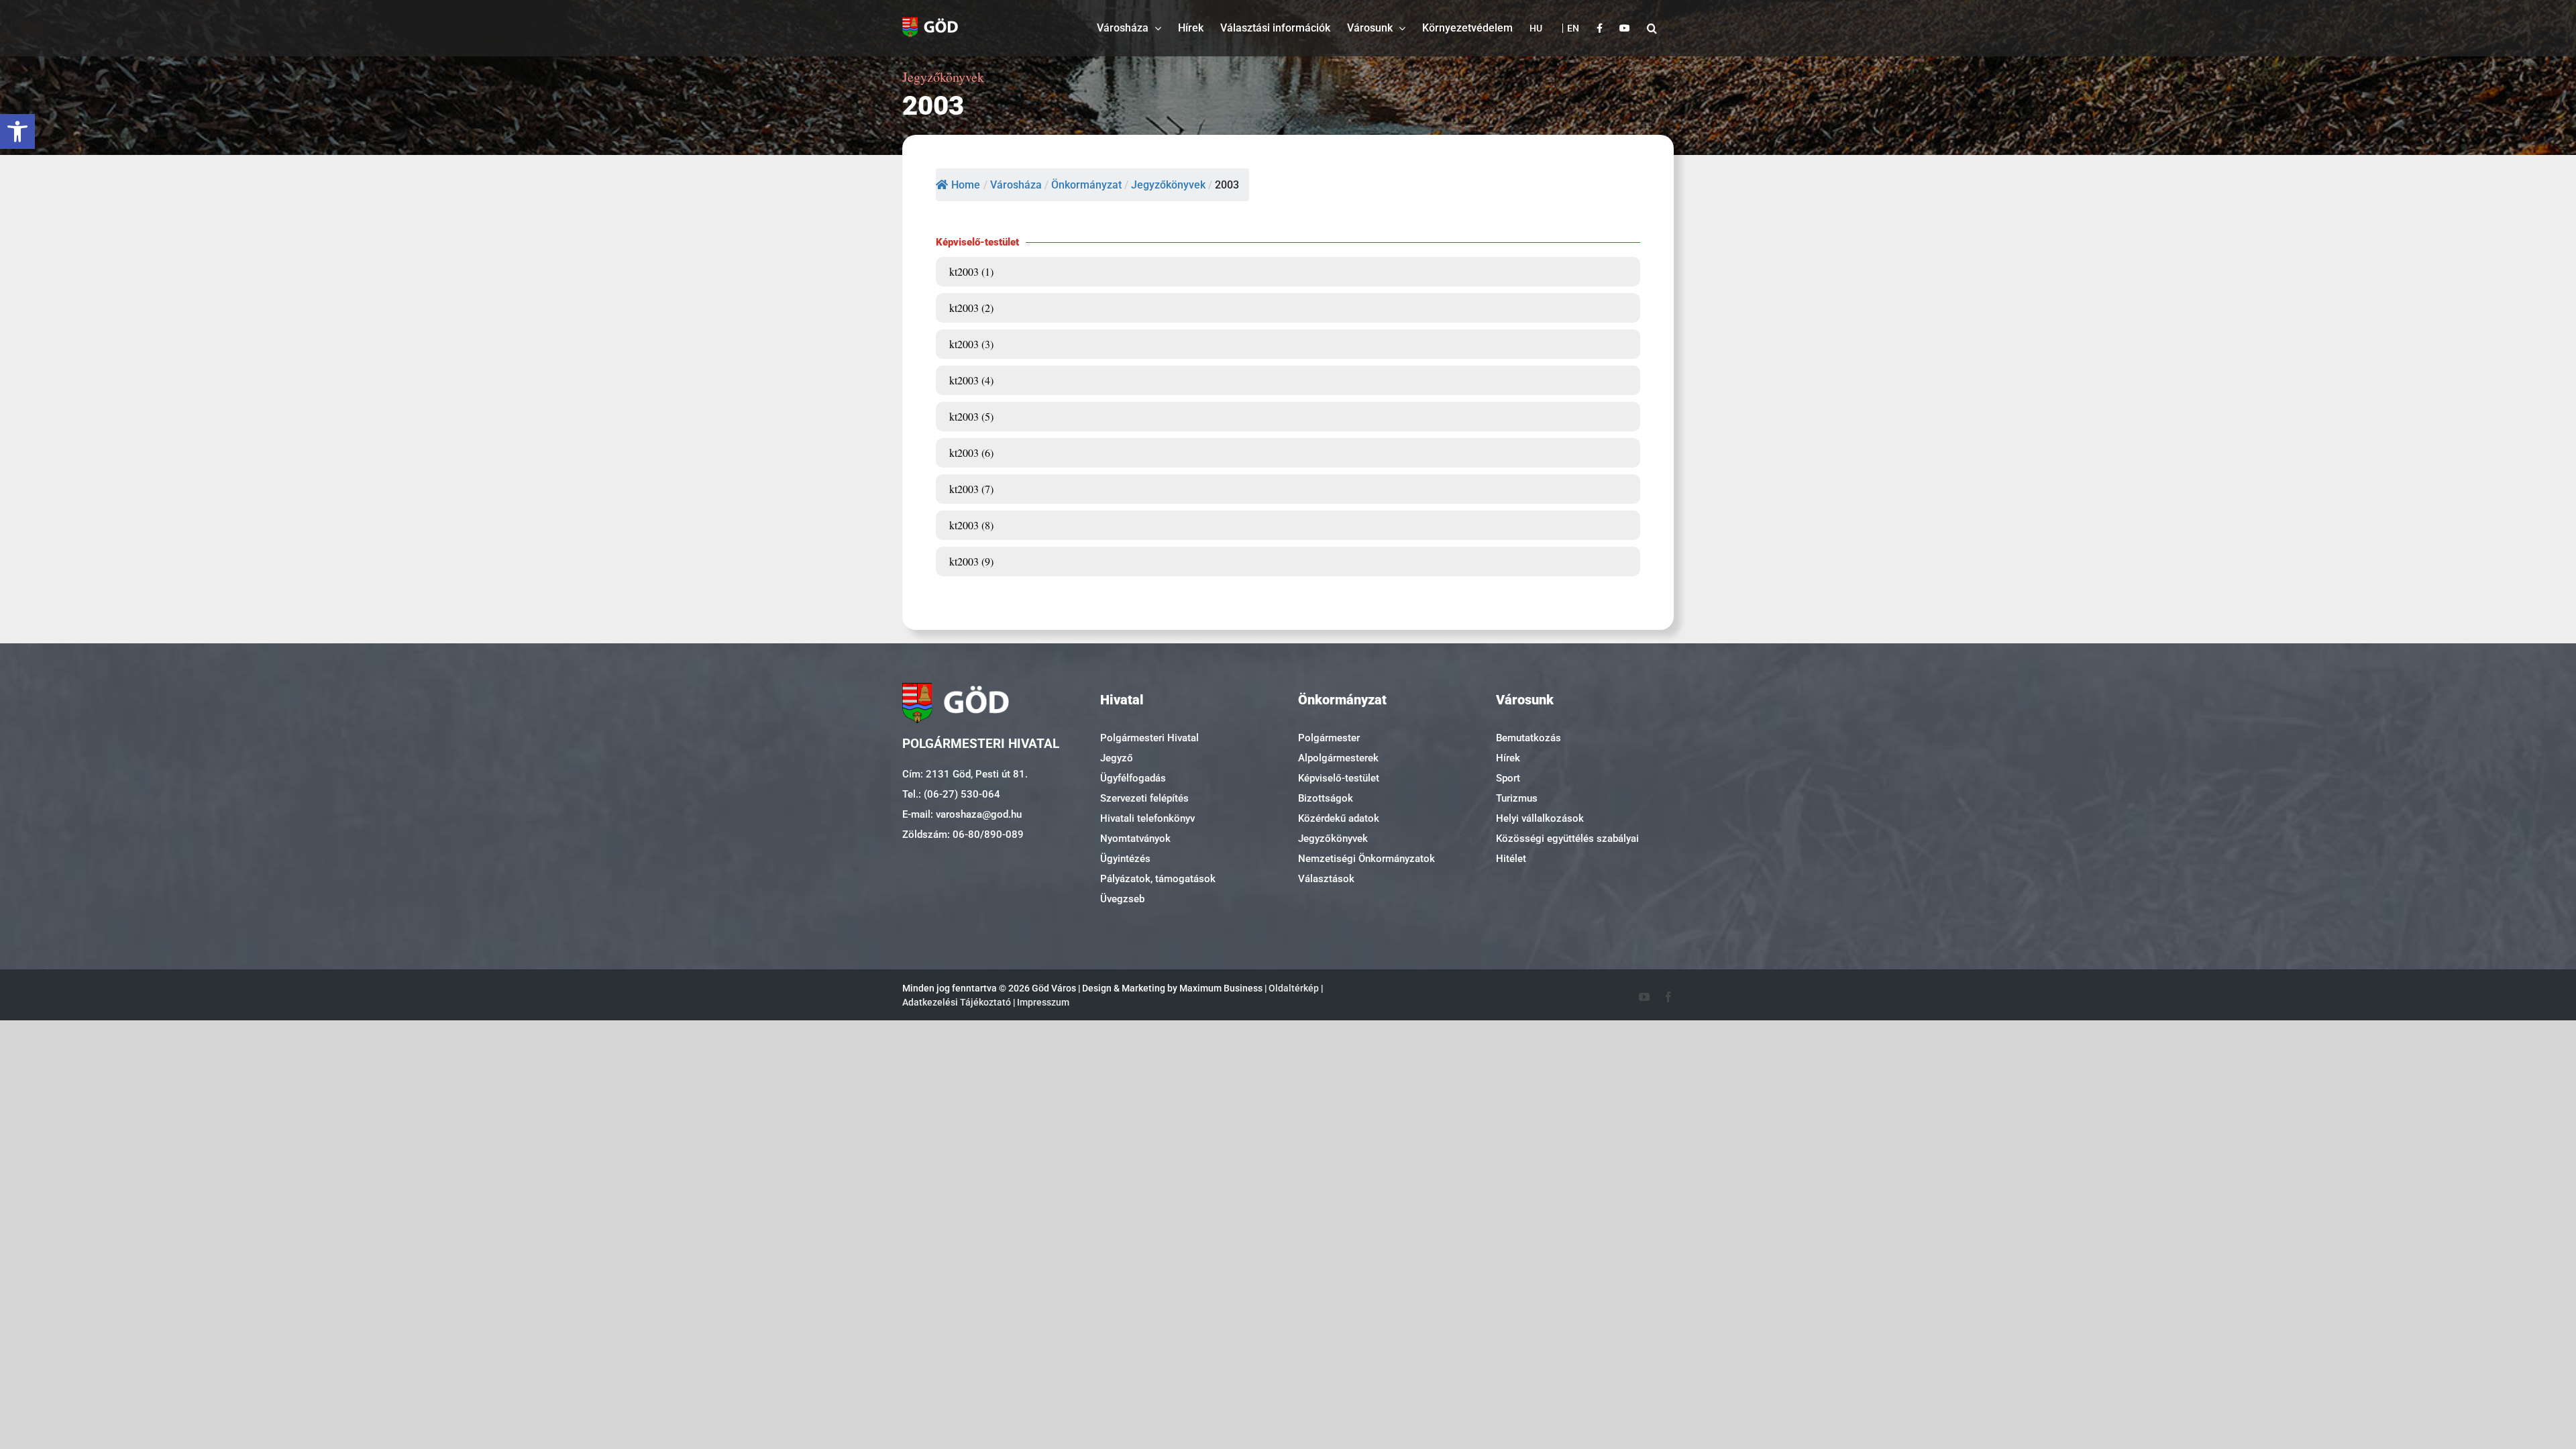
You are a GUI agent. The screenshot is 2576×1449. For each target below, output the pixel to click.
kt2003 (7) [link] (971, 489)
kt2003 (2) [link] (971, 308)
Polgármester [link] (1329, 738)
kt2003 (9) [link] (971, 561)
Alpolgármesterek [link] (1338, 758)
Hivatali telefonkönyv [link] (1147, 818)
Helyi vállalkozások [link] (1540, 818)
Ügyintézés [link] (1125, 859)
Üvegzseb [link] (1122, 899)
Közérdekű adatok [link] (1339, 818)
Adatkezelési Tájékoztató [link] (957, 1002)
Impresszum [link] (1043, 1002)
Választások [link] (1326, 879)
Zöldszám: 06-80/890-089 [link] (963, 835)
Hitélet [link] (1511, 859)
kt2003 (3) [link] (971, 344)
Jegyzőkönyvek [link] (1333, 839)
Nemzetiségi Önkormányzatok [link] (1366, 859)
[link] (17, 131)
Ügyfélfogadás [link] (1133, 778)
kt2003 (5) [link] (971, 416)
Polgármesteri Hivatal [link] (1149, 738)
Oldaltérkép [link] (1294, 988)
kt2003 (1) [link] (971, 271)
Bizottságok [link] (1326, 798)
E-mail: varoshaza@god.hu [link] (962, 814)
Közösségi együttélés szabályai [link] (1567, 839)
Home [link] (966, 185)
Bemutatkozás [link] (1528, 738)
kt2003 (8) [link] (971, 525)
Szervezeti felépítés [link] (1144, 798)
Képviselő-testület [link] (1339, 778)
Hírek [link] (1508, 758)
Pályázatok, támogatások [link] (1158, 879)
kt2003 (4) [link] (971, 380)
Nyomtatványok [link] (1135, 839)
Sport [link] (1508, 778)
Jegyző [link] (1117, 758)
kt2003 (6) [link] (971, 452)
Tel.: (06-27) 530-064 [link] (951, 794)
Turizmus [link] (1517, 798)
